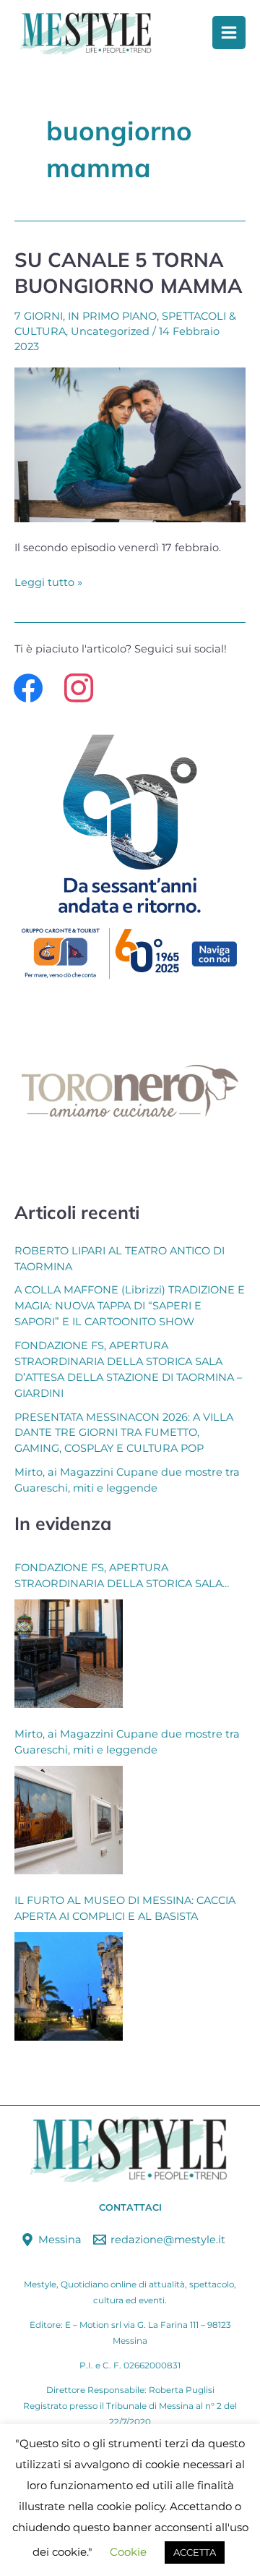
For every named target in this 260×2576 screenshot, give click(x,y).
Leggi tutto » (48, 581)
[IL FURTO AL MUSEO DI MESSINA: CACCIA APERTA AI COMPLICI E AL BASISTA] (69, 1986)
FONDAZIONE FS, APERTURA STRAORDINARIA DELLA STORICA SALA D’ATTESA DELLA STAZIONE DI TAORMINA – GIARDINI (128, 1577)
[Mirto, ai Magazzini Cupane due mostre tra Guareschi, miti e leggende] (69, 1820)
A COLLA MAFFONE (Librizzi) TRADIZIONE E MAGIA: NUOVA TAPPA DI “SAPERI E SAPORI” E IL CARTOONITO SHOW (130, 1306)
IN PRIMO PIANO (112, 316)
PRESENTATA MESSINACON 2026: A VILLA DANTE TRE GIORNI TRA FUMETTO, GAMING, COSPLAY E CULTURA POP (124, 1433)
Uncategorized (110, 331)
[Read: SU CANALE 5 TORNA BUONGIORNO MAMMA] (130, 444)
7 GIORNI (39, 316)
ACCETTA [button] (195, 2552)
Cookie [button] (128, 2552)
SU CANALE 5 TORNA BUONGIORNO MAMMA (129, 273)
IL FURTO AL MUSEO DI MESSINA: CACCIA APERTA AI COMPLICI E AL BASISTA (125, 1908)
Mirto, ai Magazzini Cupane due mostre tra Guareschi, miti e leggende (127, 1742)
